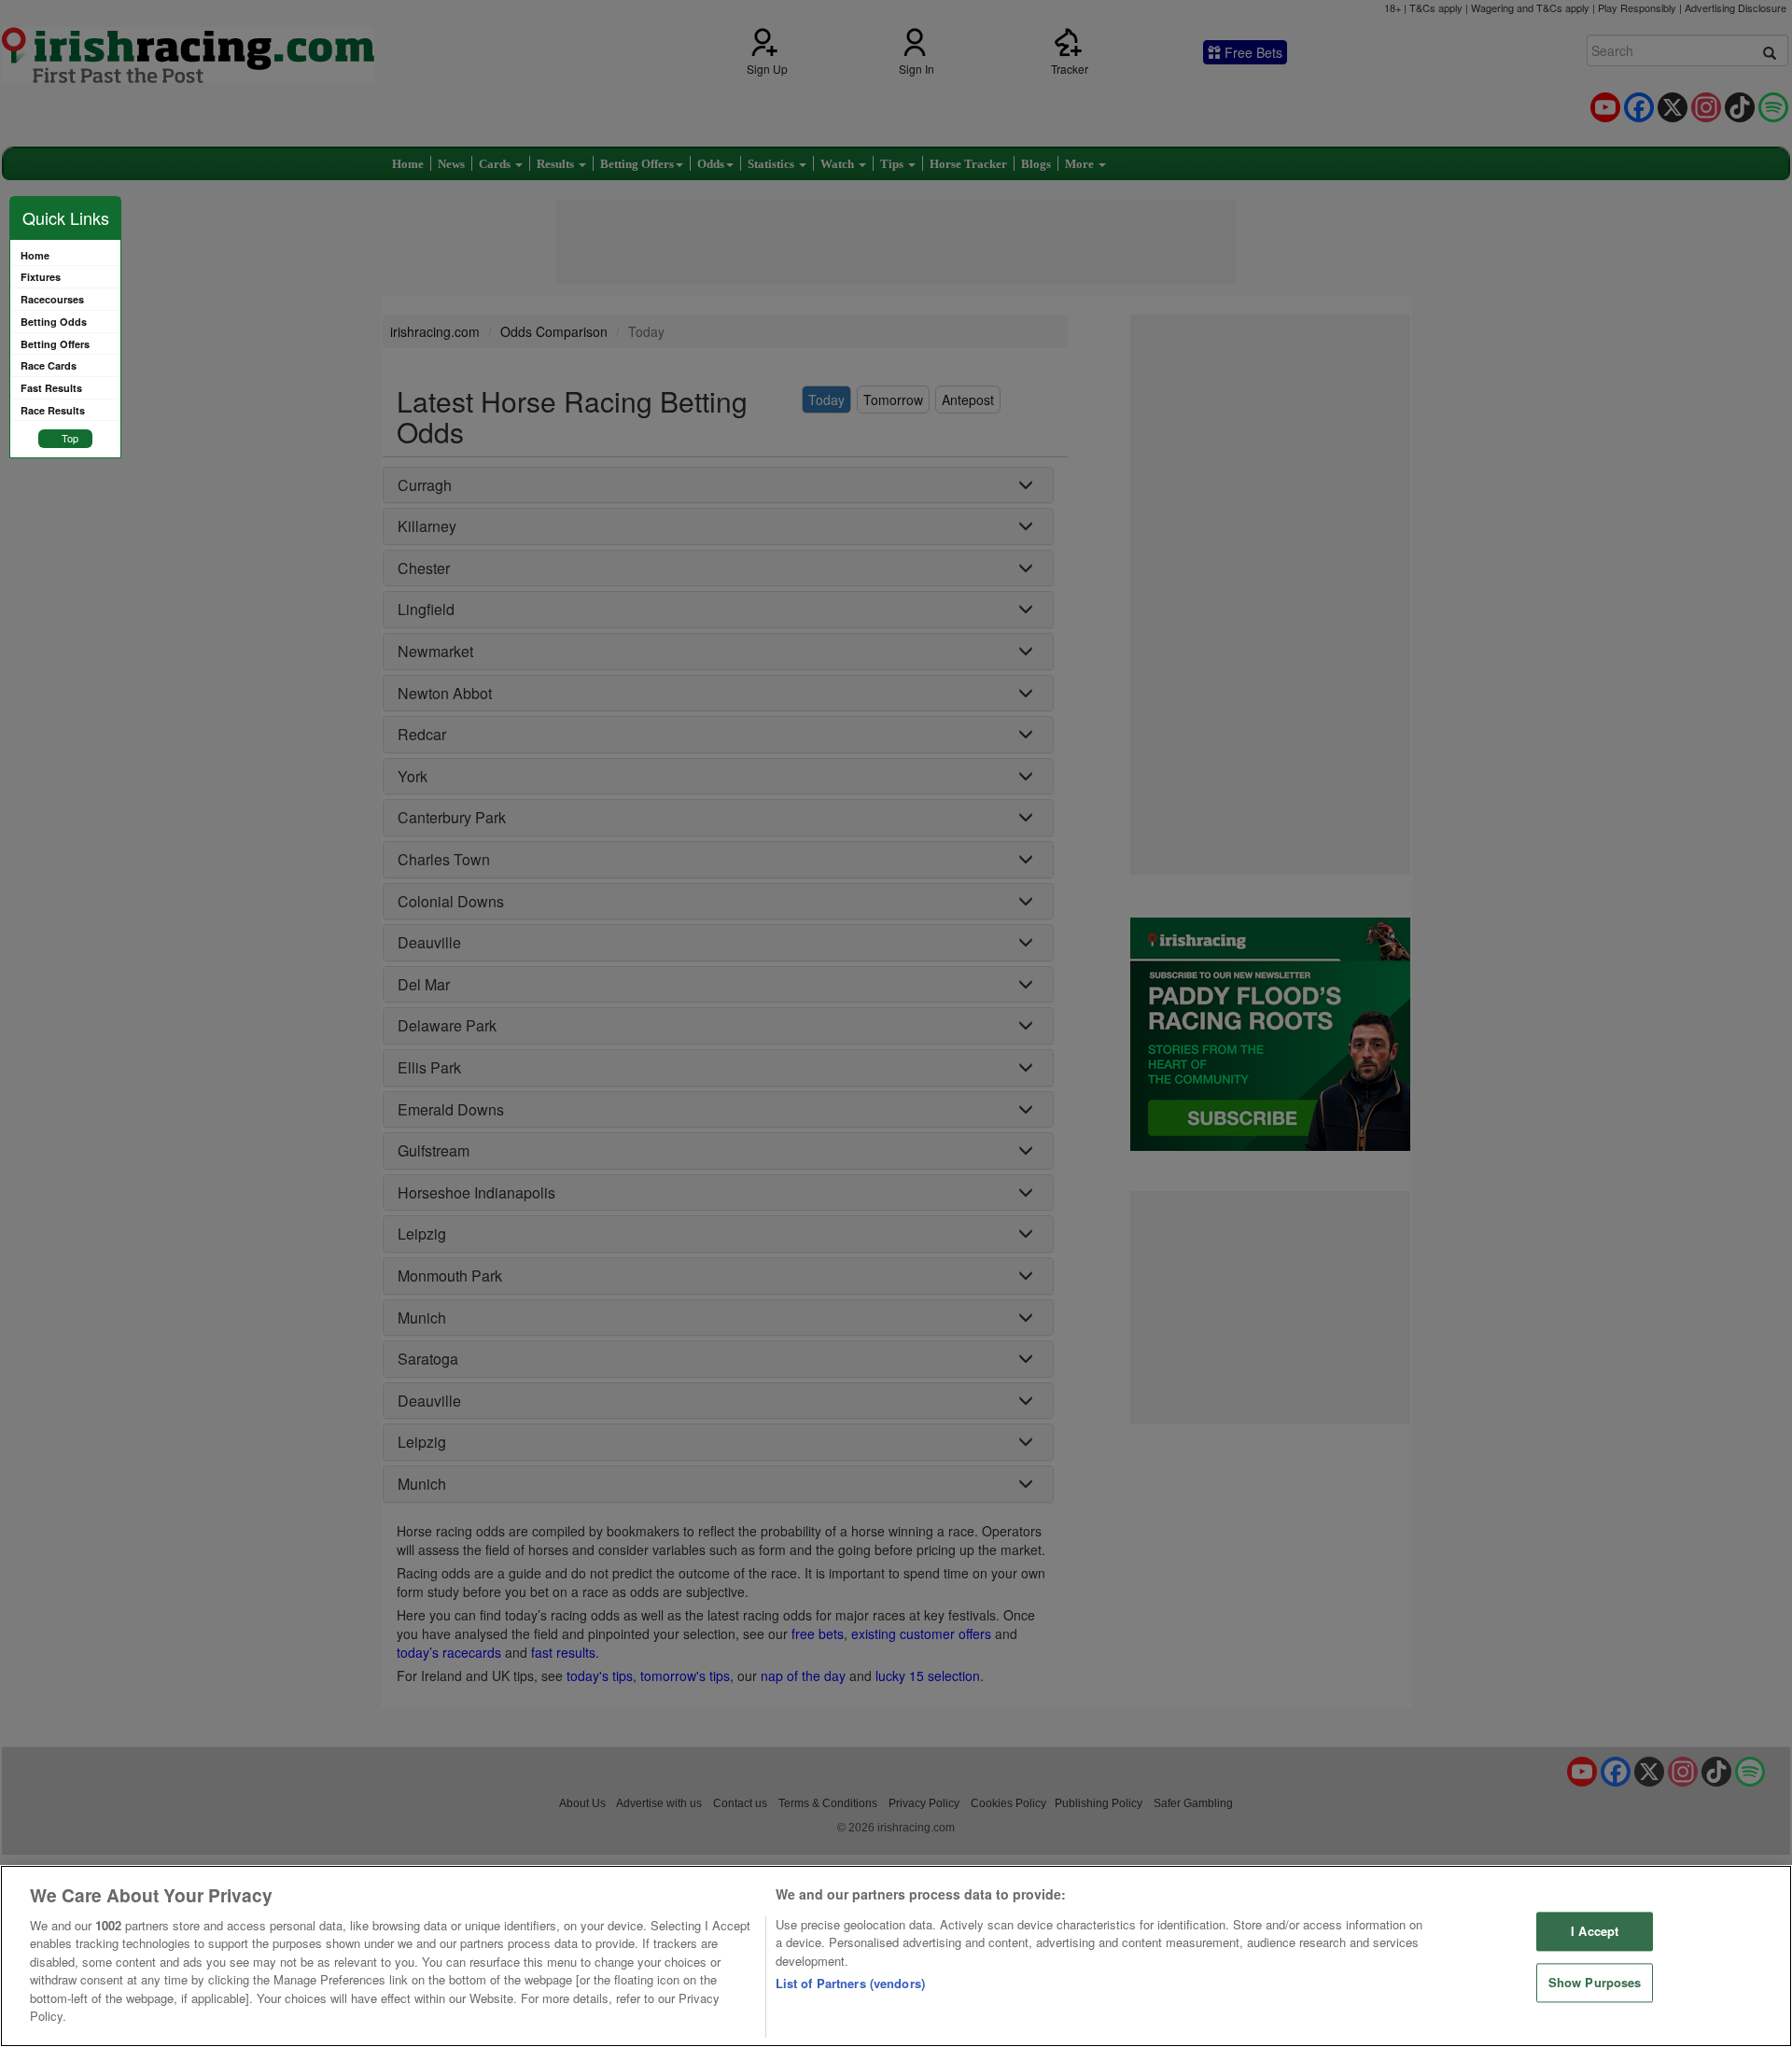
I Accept (1595, 1932)
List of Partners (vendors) (850, 1983)
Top (70, 438)
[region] (896, 1956)
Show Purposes (1595, 1982)
